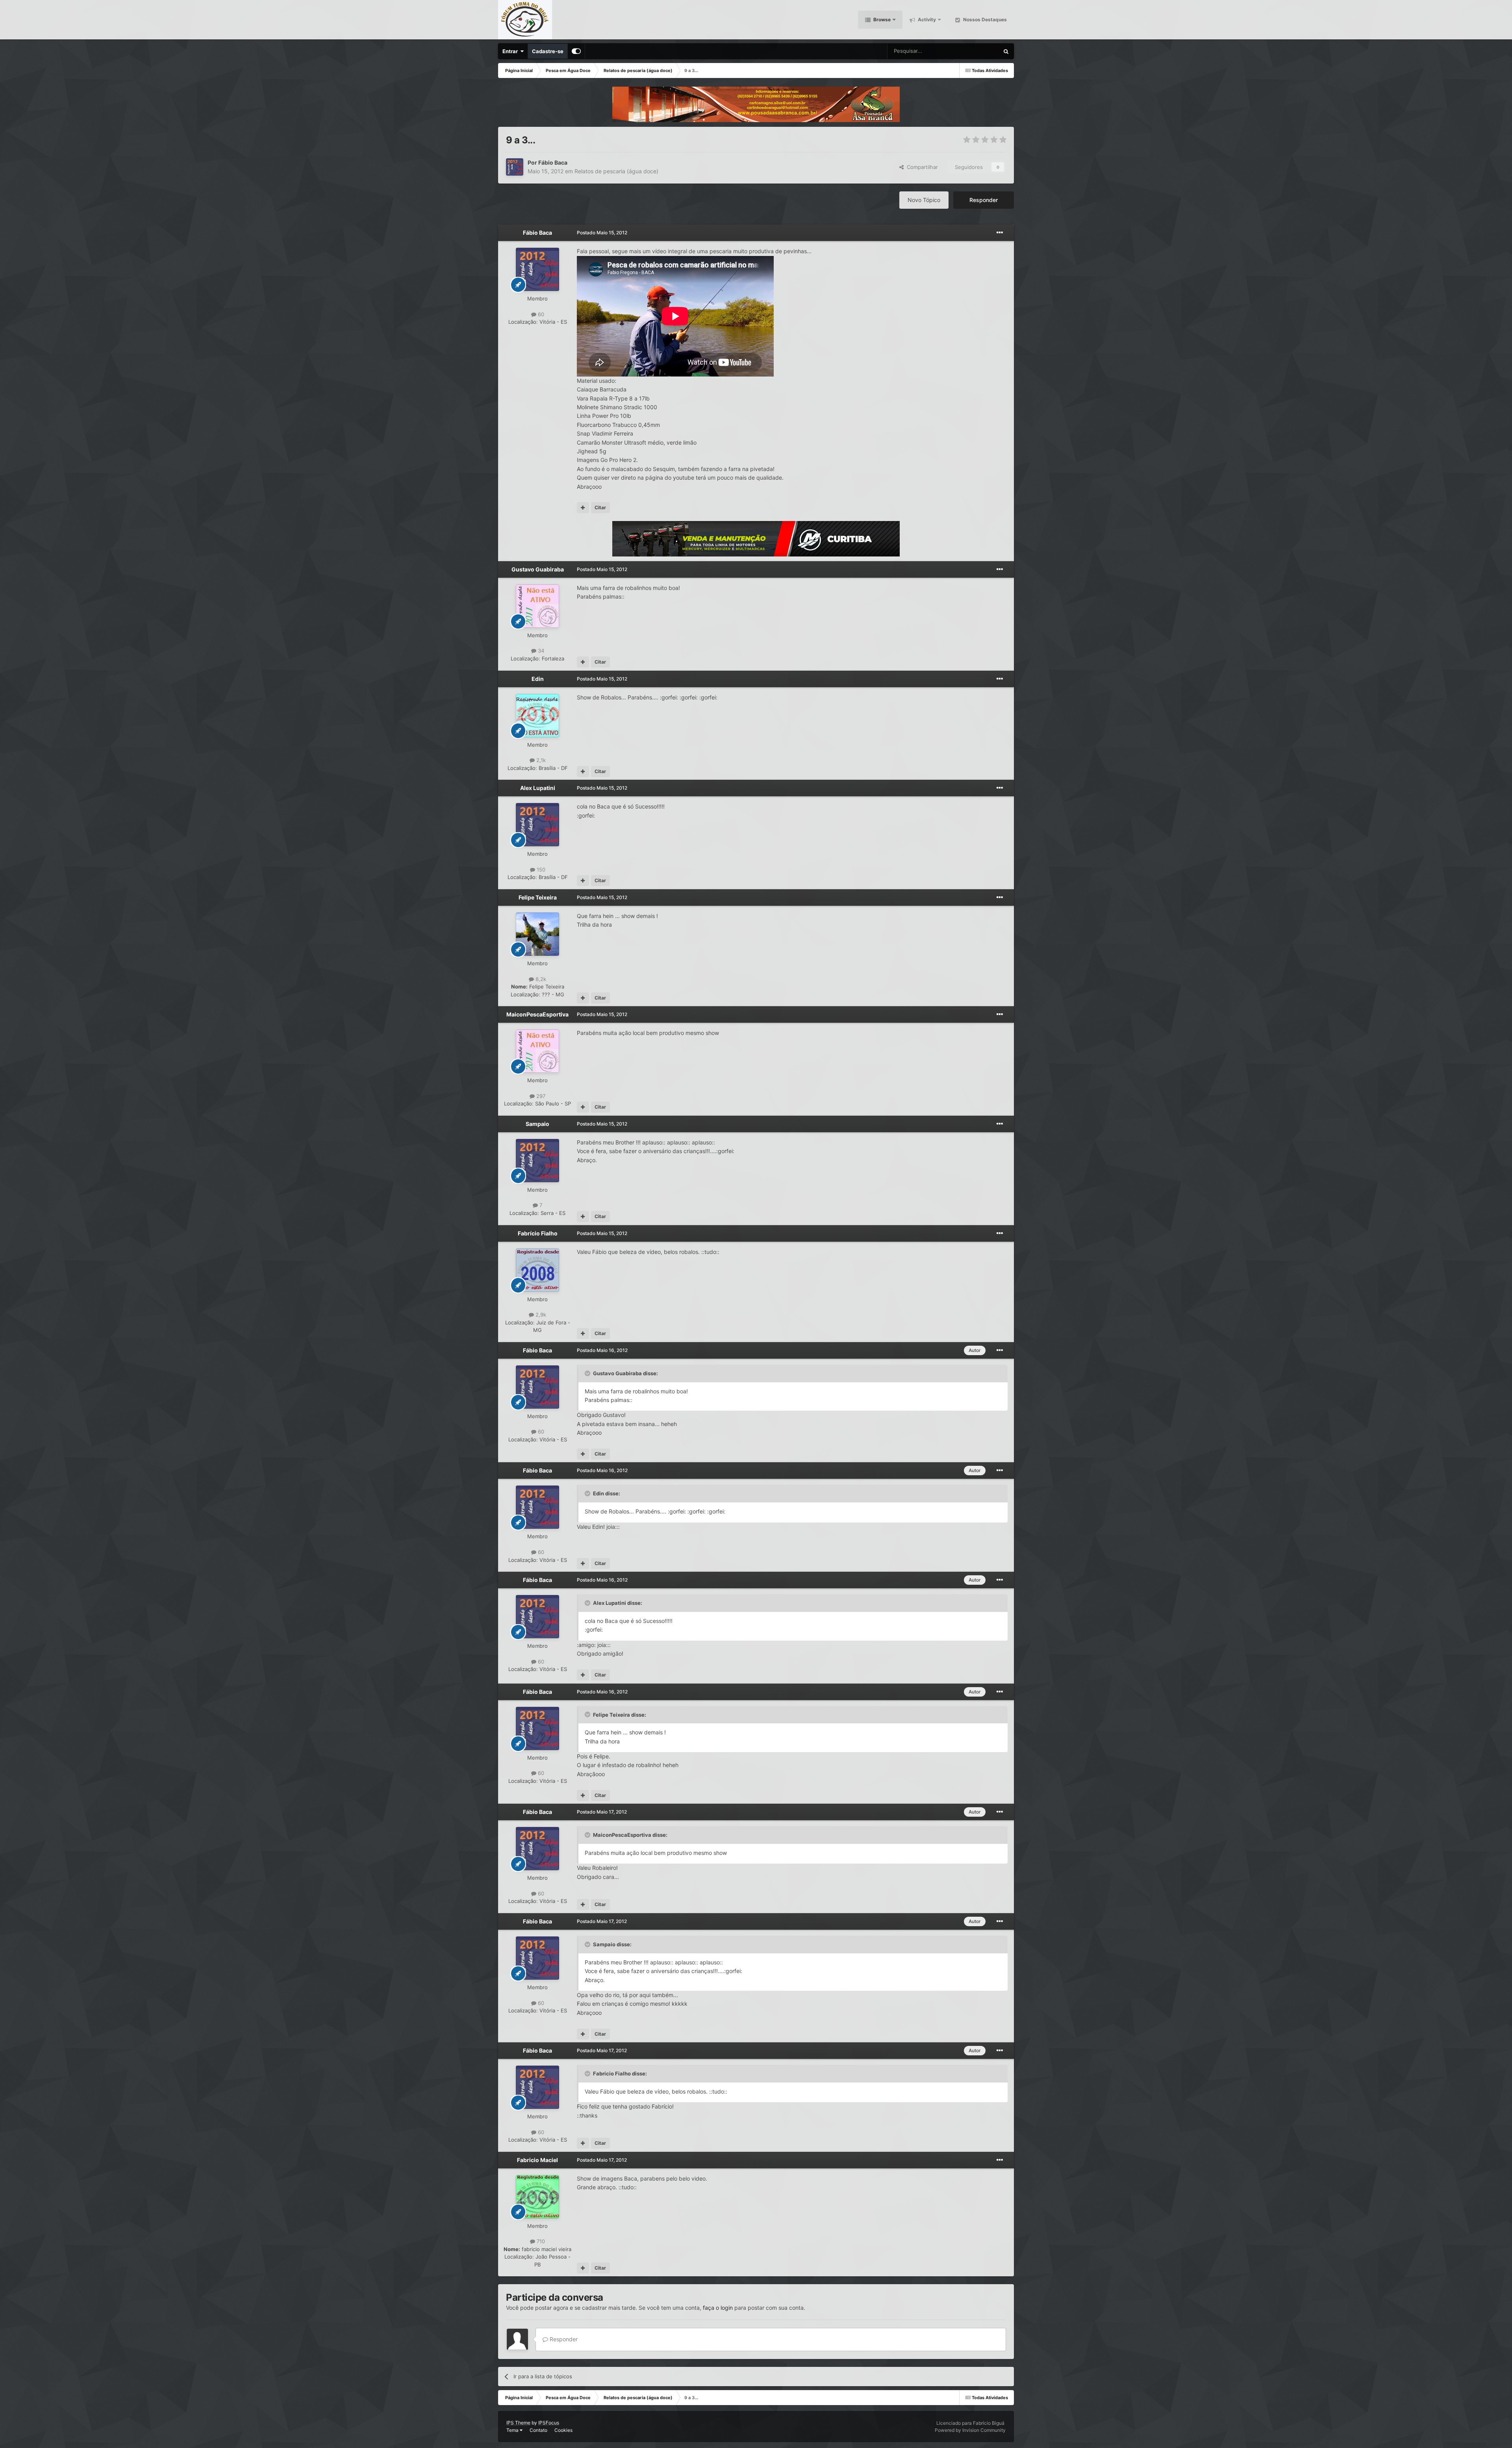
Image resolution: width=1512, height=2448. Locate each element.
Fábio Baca (553, 162)
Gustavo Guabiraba (538, 569)
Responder (984, 200)
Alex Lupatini (538, 788)
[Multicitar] (583, 508)
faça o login (718, 2308)
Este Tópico (975, 51)
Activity (926, 19)
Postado (602, 233)
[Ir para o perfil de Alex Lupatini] (537, 825)
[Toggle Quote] (588, 1373)
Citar (600, 507)
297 (540, 1096)
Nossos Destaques (984, 19)
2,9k (540, 1315)
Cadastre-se (548, 51)
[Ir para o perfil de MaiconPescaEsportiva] (537, 1051)
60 (540, 314)
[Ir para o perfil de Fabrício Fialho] (537, 1270)
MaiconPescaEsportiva (537, 1014)
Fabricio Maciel (537, 2160)
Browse (881, 19)
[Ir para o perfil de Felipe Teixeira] (537, 934)
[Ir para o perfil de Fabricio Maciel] (537, 2197)
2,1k (540, 760)
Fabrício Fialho (538, 1233)
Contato (538, 2430)
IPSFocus (549, 2423)
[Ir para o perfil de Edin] (537, 716)
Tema (513, 2430)
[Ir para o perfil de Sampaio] (537, 1161)
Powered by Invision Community (970, 2430)
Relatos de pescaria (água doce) (616, 171)
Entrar (511, 51)
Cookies (563, 2430)
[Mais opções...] (1000, 233)
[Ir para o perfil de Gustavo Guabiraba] (537, 606)
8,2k (540, 979)
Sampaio (537, 1124)
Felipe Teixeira (538, 897)
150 (540, 870)
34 (540, 651)
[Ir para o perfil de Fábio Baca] (515, 167)
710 (540, 2241)
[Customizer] (576, 51)
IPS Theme (518, 2423)
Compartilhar (921, 167)
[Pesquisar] (1006, 51)
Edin (538, 679)
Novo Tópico (924, 200)
